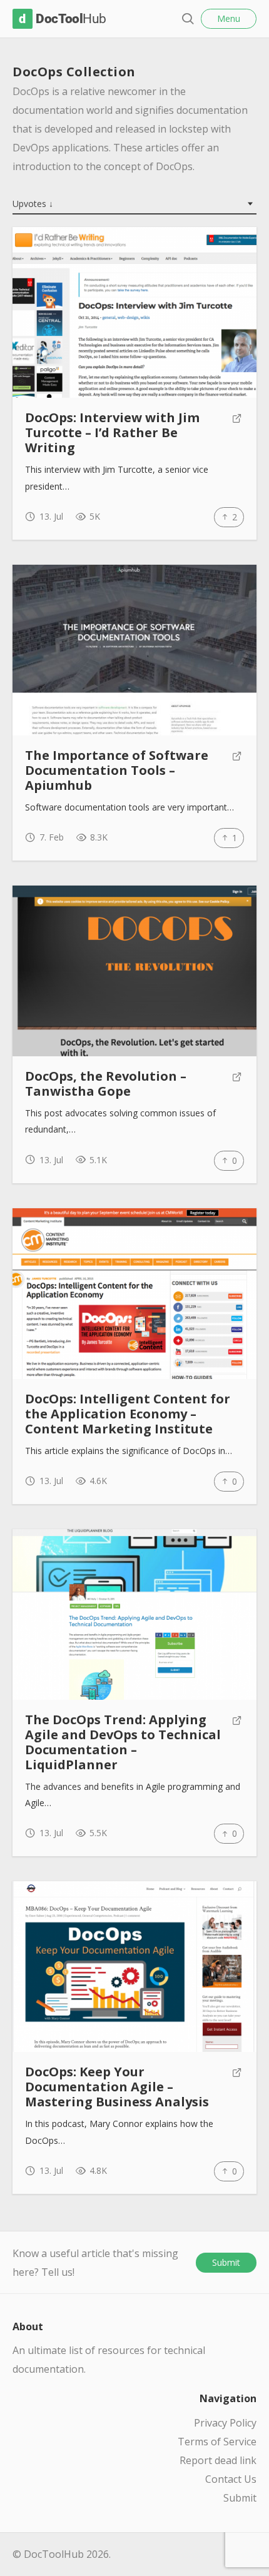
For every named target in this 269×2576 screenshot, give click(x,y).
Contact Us (231, 2479)
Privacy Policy (225, 2423)
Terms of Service (217, 2442)
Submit (226, 2262)
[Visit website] (237, 433)
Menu (229, 18)
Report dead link (218, 2460)
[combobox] (134, 205)
